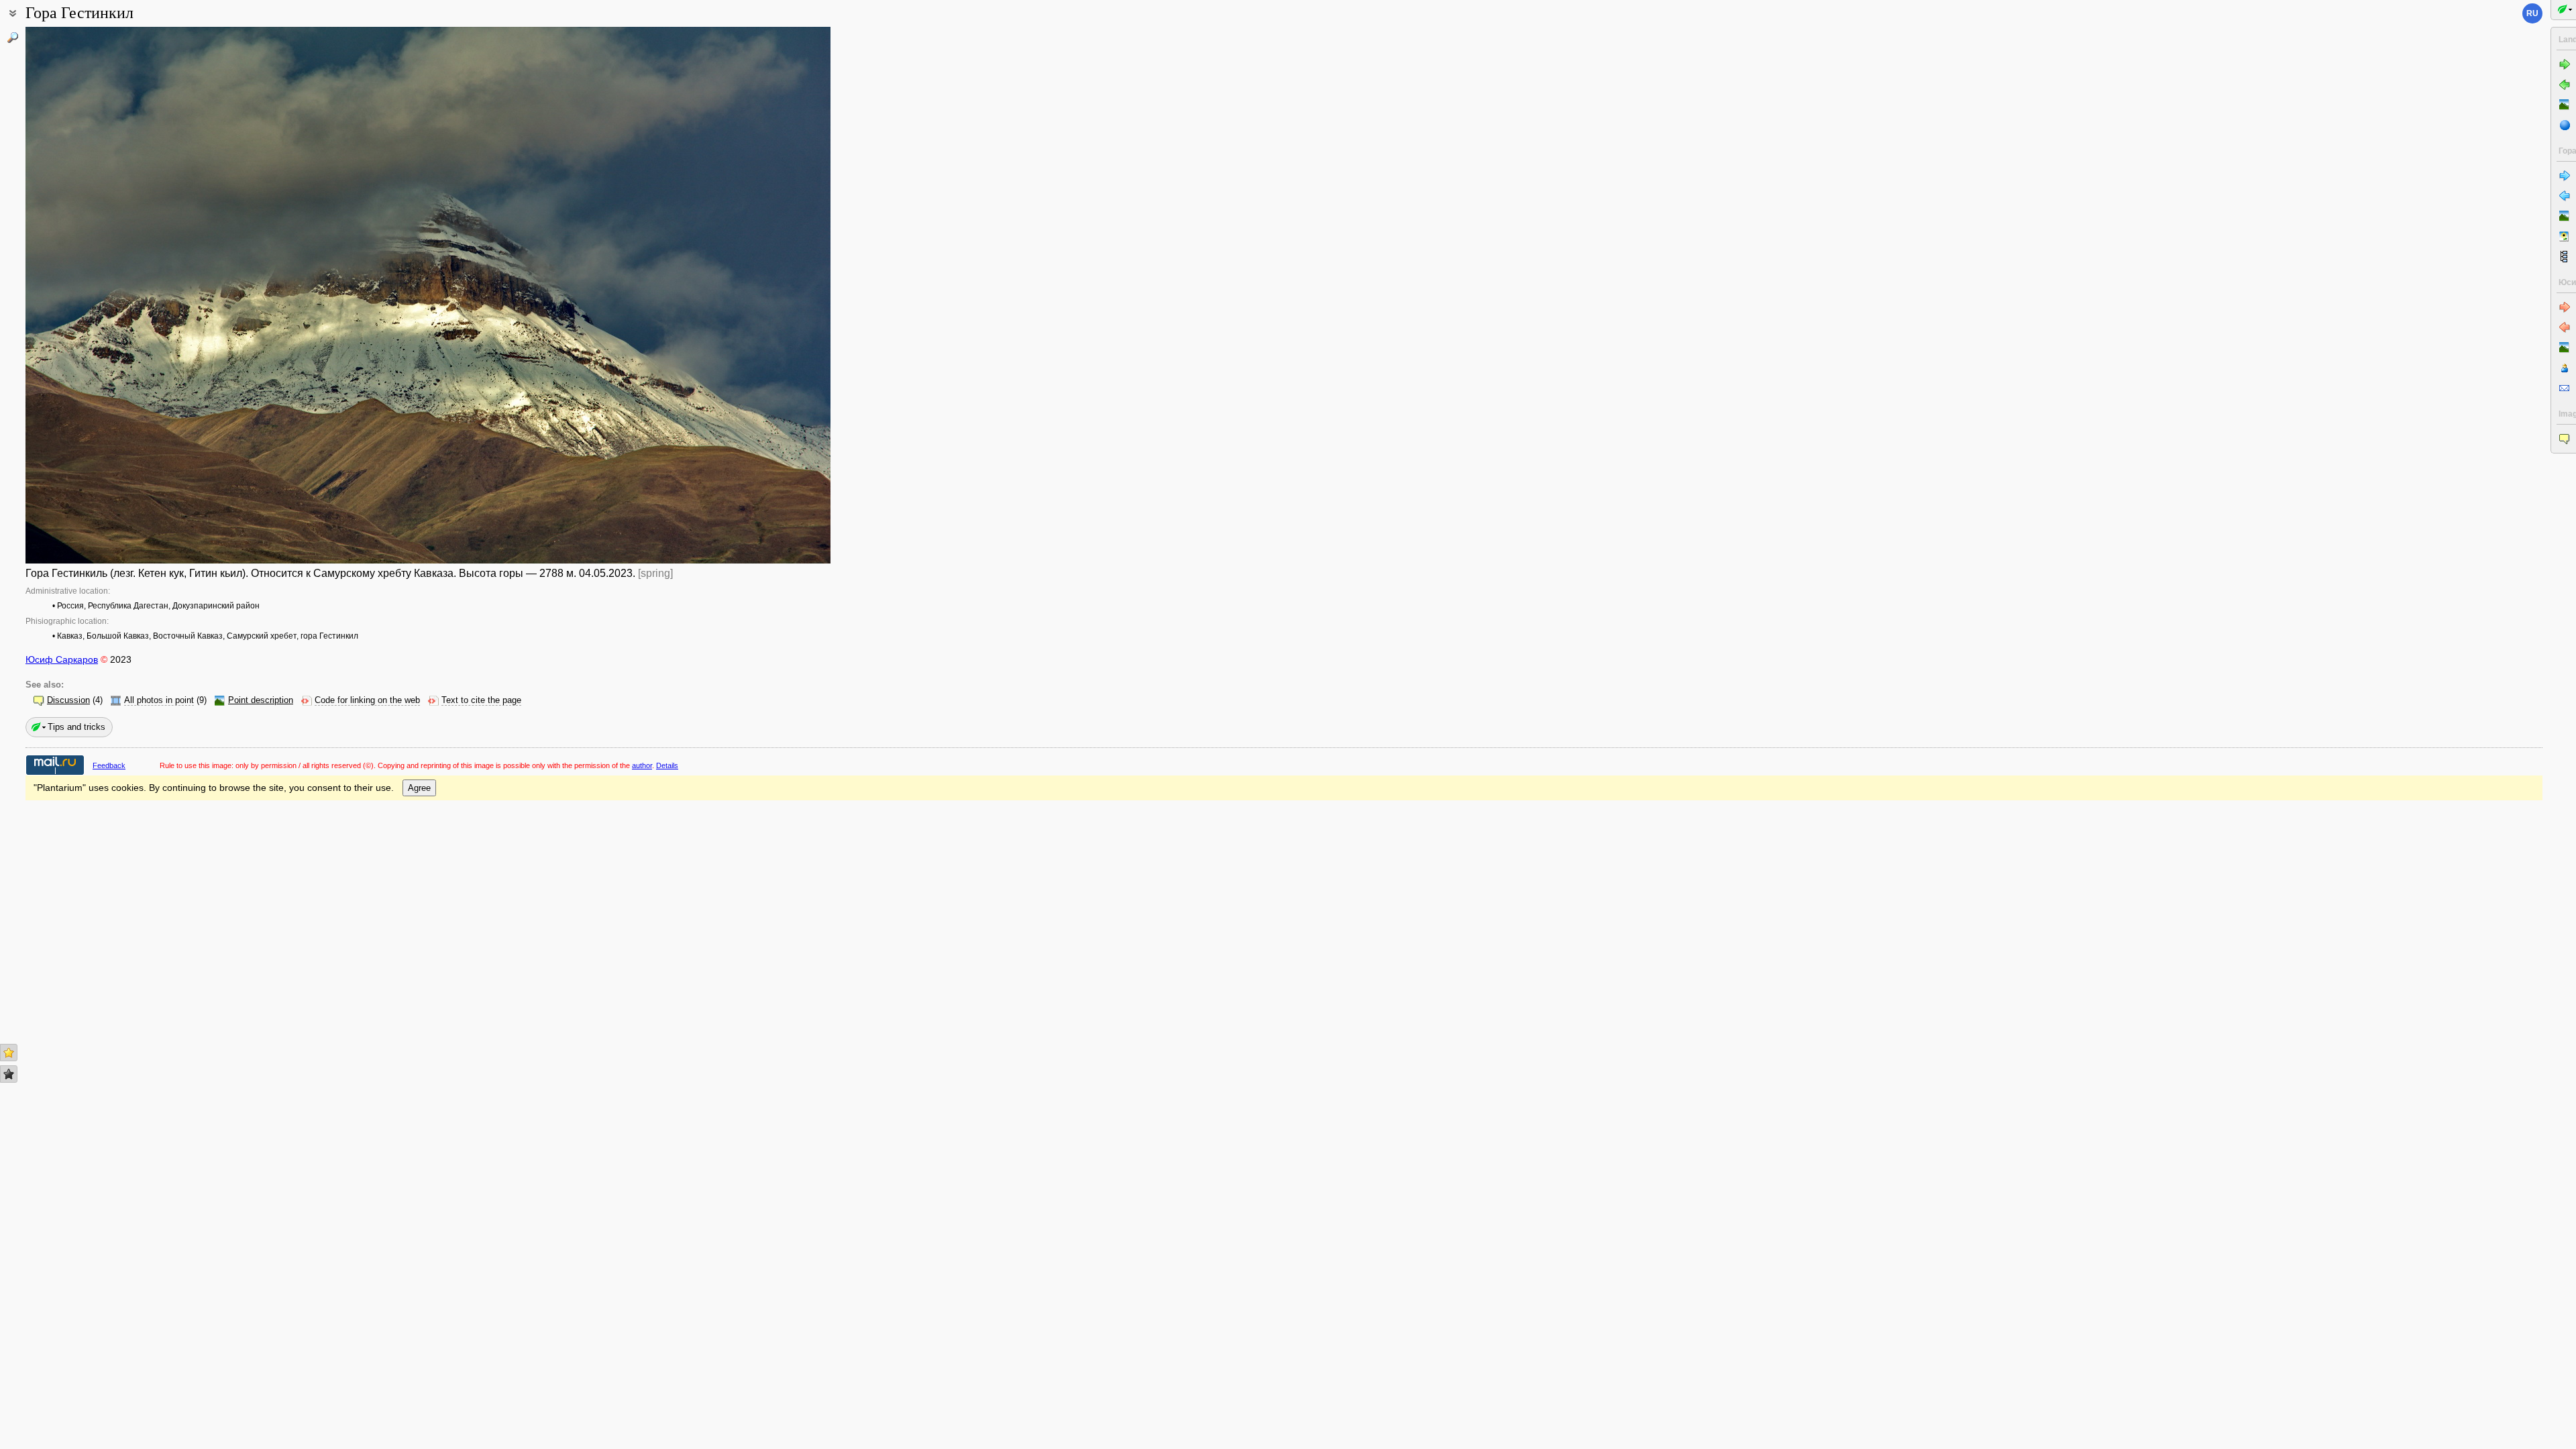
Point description (261, 700)
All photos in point (159, 700)
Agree (419, 788)
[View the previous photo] (109, 295)
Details (667, 765)
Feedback (109, 765)
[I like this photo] (9, 1053)
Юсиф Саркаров (62, 659)
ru (2532, 13)
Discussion (68, 700)
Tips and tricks (76, 727)
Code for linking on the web (367, 700)
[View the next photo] (747, 295)
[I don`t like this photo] (9, 1074)
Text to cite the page (481, 700)
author (642, 765)
